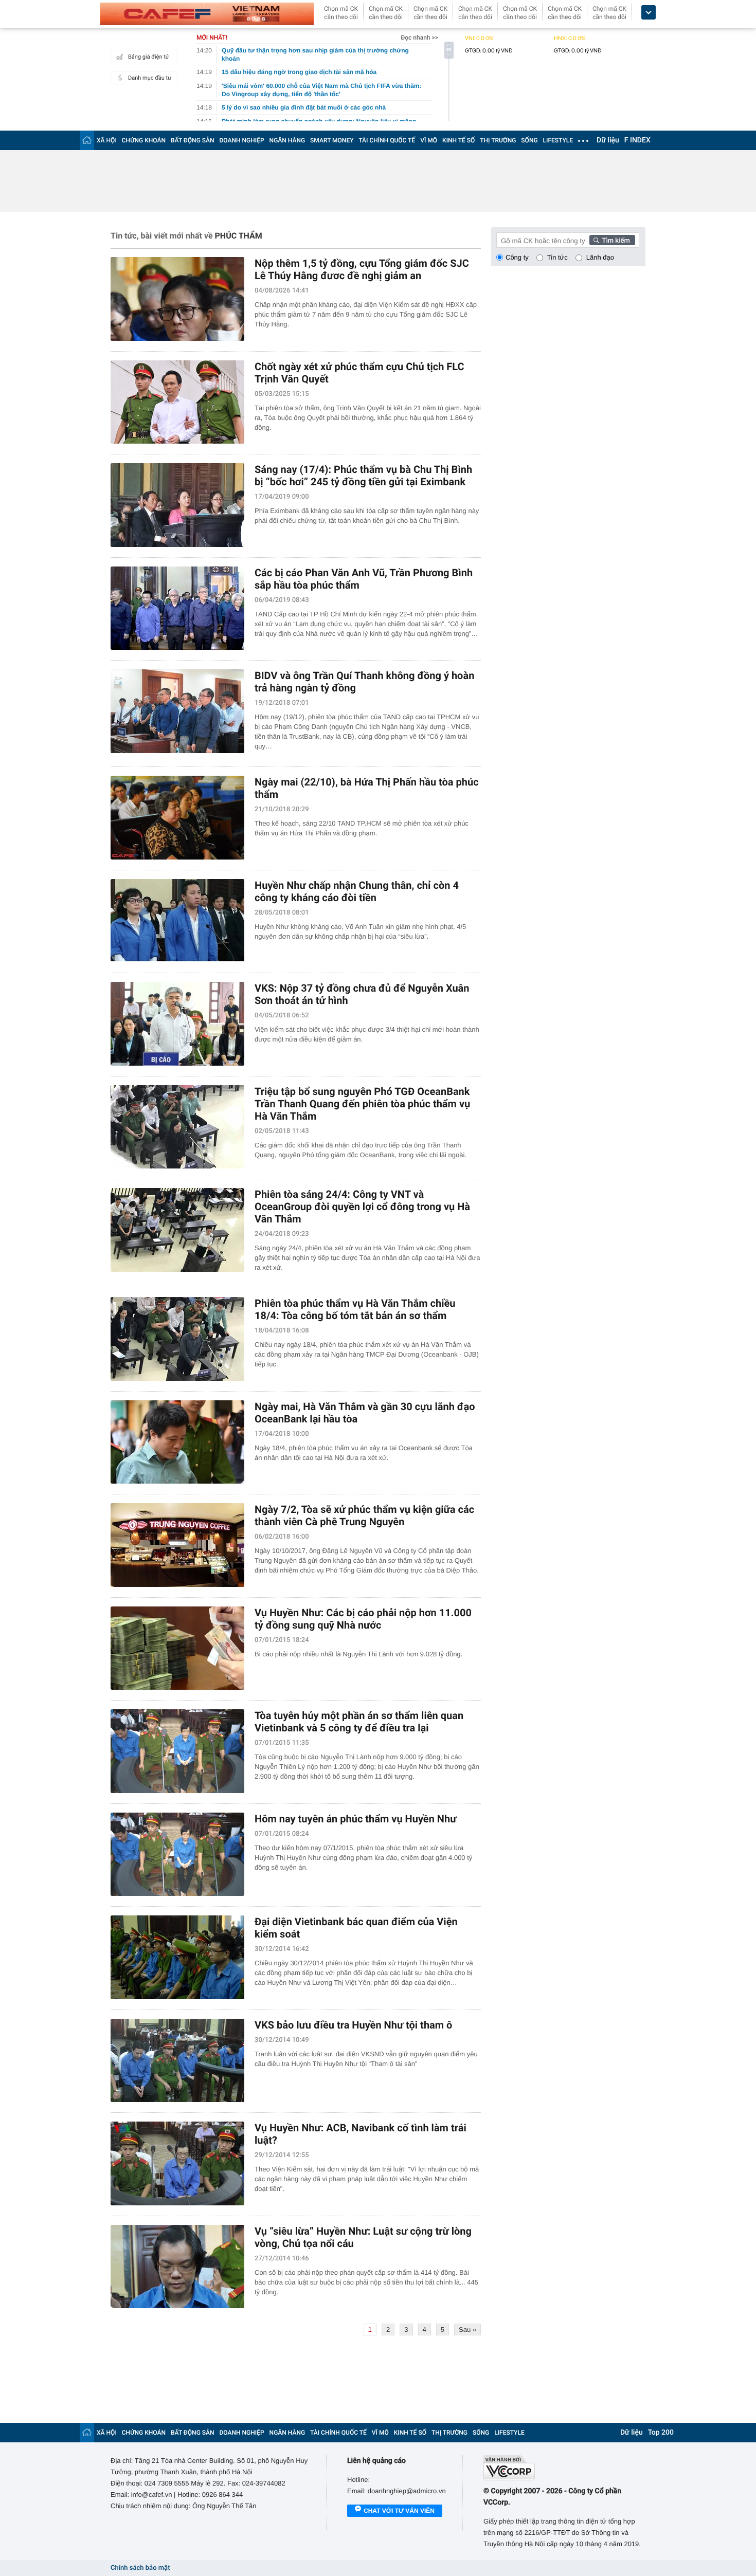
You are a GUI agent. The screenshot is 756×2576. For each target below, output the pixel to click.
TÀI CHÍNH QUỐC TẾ (387, 140)
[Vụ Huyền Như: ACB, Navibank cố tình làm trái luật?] (177, 2163)
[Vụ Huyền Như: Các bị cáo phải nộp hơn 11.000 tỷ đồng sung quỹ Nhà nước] (177, 1648)
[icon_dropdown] (649, 13)
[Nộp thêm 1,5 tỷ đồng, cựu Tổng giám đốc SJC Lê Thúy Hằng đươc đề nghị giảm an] (177, 299)
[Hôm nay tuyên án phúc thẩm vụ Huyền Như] (177, 1855)
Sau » (467, 2330)
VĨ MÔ (429, 140)
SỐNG (529, 140)
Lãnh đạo (600, 257)
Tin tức (557, 257)
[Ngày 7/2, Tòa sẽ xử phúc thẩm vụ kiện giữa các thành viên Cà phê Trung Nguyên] (177, 1545)
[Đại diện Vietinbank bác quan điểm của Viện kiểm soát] (177, 1957)
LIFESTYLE (558, 140)
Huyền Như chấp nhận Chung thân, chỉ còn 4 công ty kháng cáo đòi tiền (357, 891)
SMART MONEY (332, 140)
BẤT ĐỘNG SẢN (193, 140)
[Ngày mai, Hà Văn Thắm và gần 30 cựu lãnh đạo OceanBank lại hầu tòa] (177, 1442)
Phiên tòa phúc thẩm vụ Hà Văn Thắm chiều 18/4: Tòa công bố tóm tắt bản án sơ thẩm (355, 1309)
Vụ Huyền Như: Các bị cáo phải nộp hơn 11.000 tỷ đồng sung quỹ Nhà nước (363, 1619)
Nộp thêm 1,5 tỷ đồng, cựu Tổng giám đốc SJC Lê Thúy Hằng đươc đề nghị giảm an (362, 269)
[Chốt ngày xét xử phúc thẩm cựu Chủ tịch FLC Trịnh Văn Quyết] (177, 402)
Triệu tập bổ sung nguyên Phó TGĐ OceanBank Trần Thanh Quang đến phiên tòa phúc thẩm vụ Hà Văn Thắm (362, 1104)
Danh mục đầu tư (150, 78)
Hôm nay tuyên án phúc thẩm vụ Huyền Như (355, 1819)
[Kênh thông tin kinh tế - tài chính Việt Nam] (207, 14)
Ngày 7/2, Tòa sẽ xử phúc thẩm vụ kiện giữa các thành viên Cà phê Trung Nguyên (364, 1515)
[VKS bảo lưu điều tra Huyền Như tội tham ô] (177, 2061)
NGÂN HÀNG (287, 140)
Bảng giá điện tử (149, 57)
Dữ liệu (608, 140)
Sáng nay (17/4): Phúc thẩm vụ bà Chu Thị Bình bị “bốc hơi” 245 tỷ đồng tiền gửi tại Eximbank (363, 476)
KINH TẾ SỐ (458, 140)
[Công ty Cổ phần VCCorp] (564, 2468)
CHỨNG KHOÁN (144, 140)
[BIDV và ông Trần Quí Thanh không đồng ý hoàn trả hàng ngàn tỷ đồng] (177, 711)
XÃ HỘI (107, 140)
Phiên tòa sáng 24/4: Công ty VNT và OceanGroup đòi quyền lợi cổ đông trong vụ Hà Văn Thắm (362, 1207)
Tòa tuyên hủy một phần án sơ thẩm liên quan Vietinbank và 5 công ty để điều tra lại (359, 1722)
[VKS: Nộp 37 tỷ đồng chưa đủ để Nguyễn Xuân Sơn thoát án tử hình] (177, 1024)
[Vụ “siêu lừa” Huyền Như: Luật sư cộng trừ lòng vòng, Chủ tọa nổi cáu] (177, 2267)
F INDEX (637, 140)
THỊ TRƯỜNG (498, 140)
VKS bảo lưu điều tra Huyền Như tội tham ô (353, 2025)
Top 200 (661, 2433)
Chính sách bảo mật (140, 2568)
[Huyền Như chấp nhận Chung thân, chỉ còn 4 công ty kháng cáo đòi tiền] (177, 921)
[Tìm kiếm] (613, 240)
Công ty (517, 257)
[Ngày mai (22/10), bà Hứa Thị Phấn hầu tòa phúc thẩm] (177, 818)
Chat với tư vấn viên (399, 2511)
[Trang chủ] (87, 140)
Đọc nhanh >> (419, 38)
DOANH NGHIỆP (242, 140)
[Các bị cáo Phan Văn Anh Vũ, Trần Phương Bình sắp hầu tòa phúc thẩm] (177, 608)
